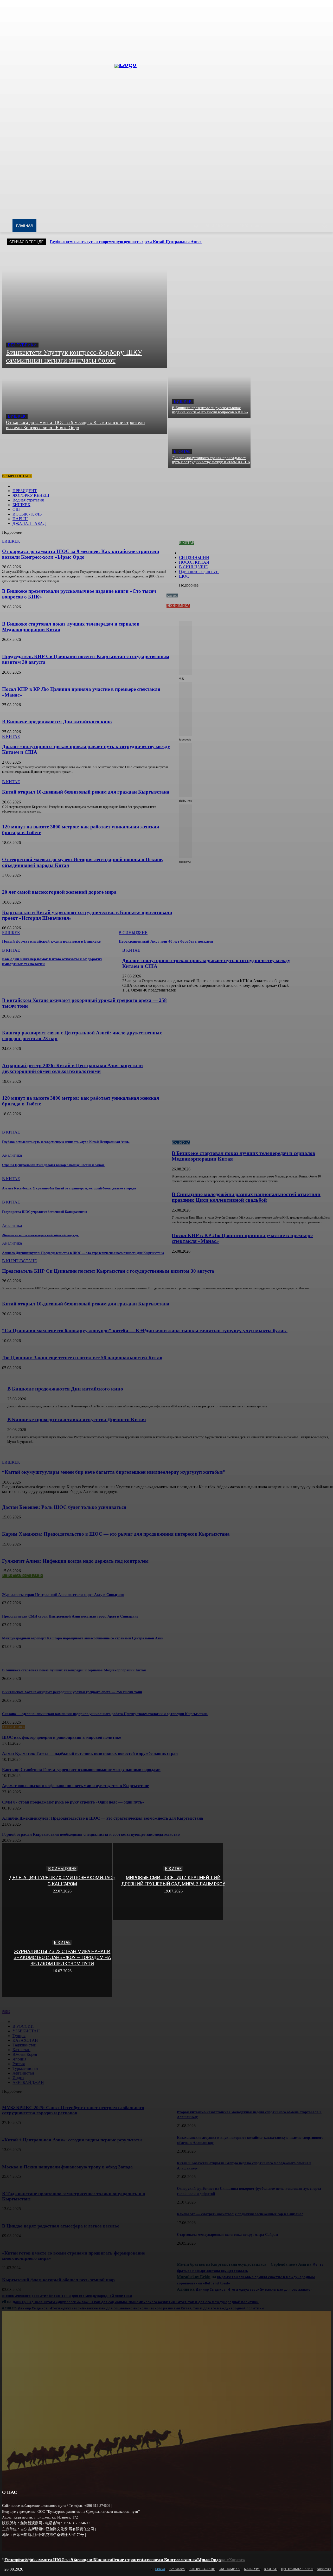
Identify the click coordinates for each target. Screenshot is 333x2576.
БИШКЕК (17, 416)
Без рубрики (22, 345)
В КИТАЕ (182, 451)
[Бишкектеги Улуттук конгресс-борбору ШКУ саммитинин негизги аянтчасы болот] (85, 310)
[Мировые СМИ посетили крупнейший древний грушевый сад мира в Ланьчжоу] (168, 1881)
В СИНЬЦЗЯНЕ (62, 1869)
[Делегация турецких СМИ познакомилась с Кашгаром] (57, 1881)
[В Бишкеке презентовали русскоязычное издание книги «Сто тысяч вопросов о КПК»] (209, 393)
